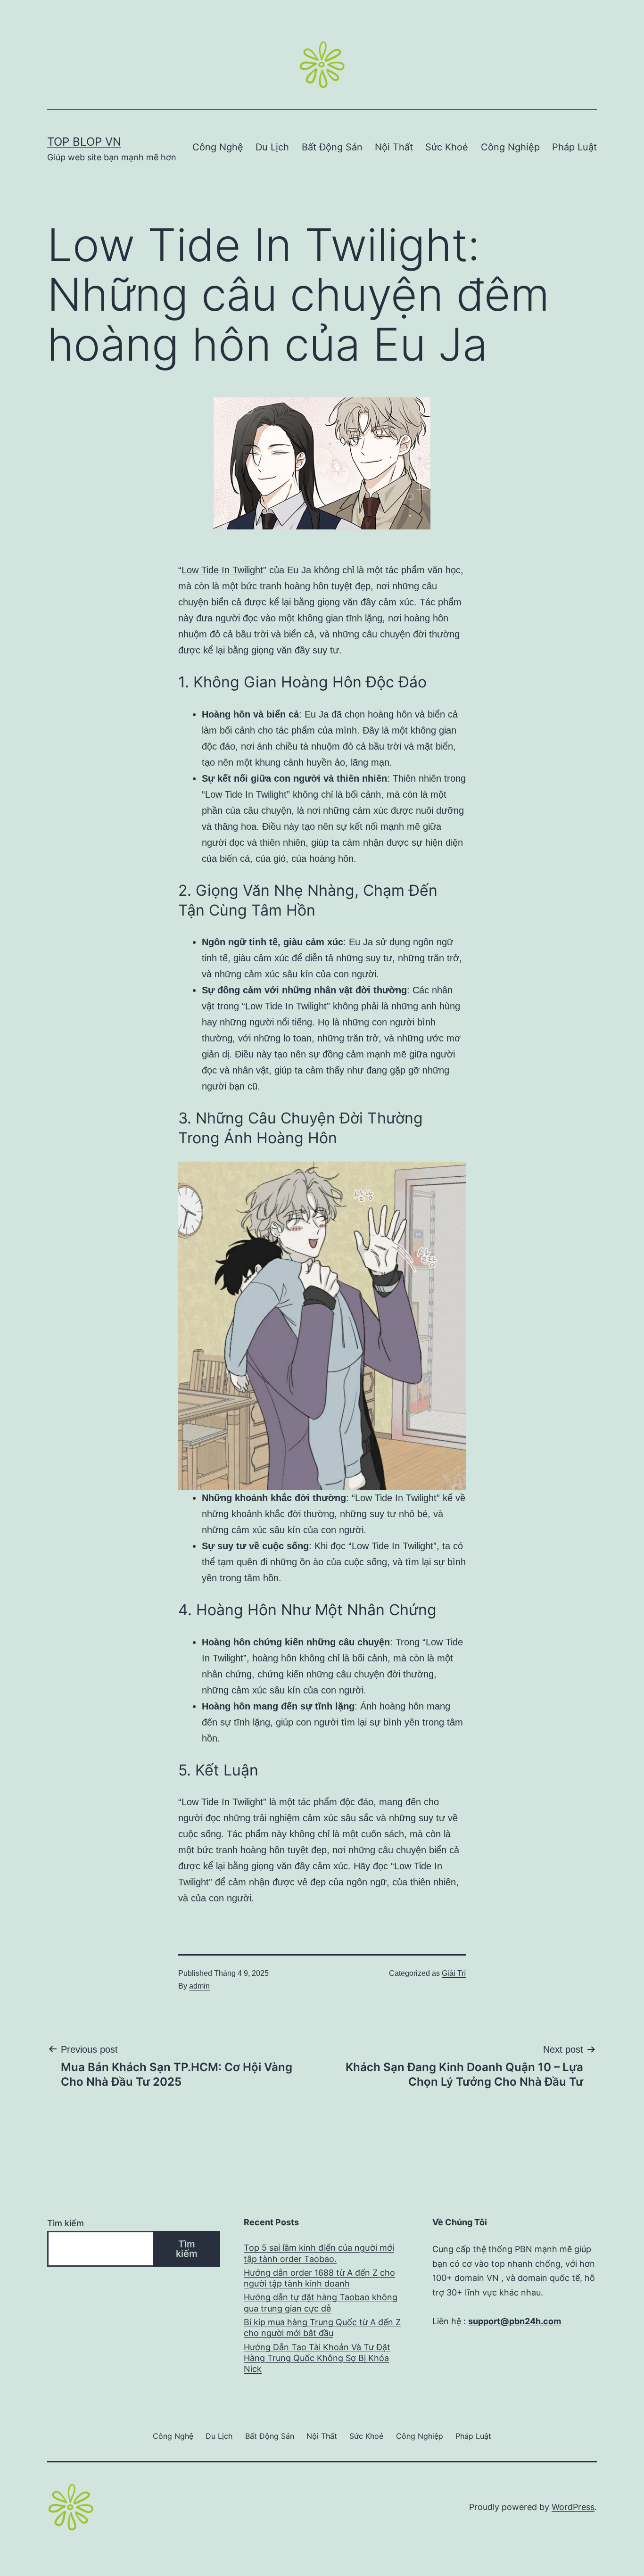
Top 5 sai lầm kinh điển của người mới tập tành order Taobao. (319, 2253)
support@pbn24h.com (515, 2321)
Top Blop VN (84, 142)
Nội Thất (394, 147)
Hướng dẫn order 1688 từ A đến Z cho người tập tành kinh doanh (319, 2278)
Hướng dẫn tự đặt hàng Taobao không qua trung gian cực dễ (321, 2303)
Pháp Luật (574, 147)
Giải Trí (454, 1973)
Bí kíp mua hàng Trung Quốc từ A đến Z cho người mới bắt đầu (322, 2328)
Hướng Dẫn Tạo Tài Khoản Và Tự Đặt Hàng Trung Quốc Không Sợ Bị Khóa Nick (317, 2358)
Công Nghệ (218, 147)
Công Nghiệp (510, 147)
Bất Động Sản (332, 147)
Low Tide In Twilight (222, 570)
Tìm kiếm (66, 2223)
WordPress (573, 2507)
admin (199, 1986)
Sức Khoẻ (447, 147)
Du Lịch (272, 147)
